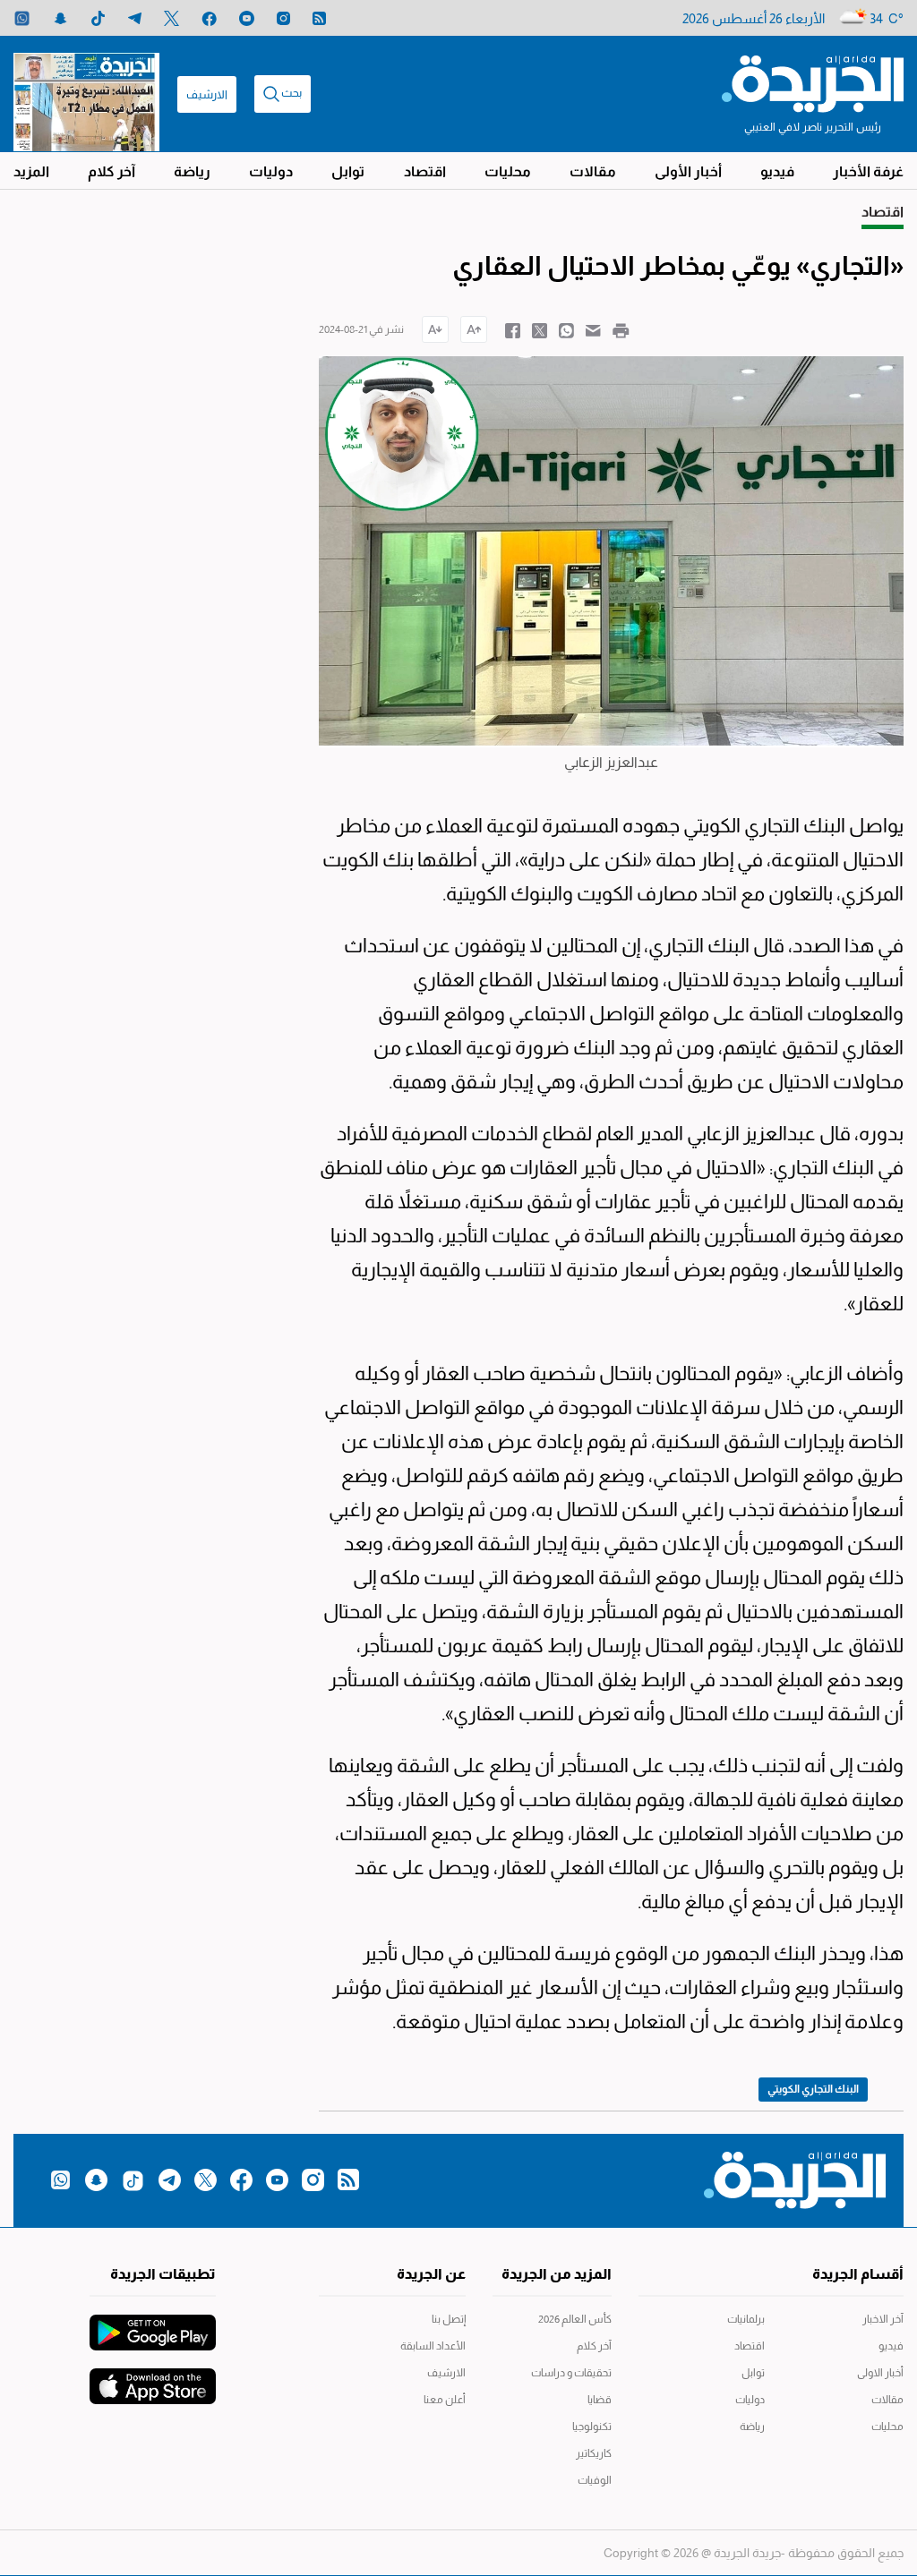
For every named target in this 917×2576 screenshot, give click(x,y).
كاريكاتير (594, 2453)
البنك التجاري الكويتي (813, 2089)
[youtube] (247, 18)
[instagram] (283, 18)
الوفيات (595, 2480)
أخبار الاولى (880, 2373)
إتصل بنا (448, 2319)
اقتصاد (425, 171)
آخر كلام (111, 171)
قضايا (600, 2400)
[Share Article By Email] (593, 329)
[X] (171, 18)
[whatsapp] (22, 18)
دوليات (271, 171)
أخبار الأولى (688, 171)
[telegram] (135, 18)
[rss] (319, 18)
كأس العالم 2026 (575, 2319)
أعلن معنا (444, 2400)
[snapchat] (60, 18)
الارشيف (207, 94)
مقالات (593, 171)
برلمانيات (746, 2319)
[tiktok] (98, 18)
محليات (508, 171)
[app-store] (153, 2377)
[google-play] (153, 2324)
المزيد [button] (31, 171)
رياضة (192, 171)
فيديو (777, 171)
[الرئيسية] (813, 82)
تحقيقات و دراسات (571, 2373)
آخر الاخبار (883, 2319)
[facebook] (209, 18)
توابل (348, 171)
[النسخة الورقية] (86, 94)
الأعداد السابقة (433, 2346)
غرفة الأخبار (868, 171)
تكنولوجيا (592, 2427)
